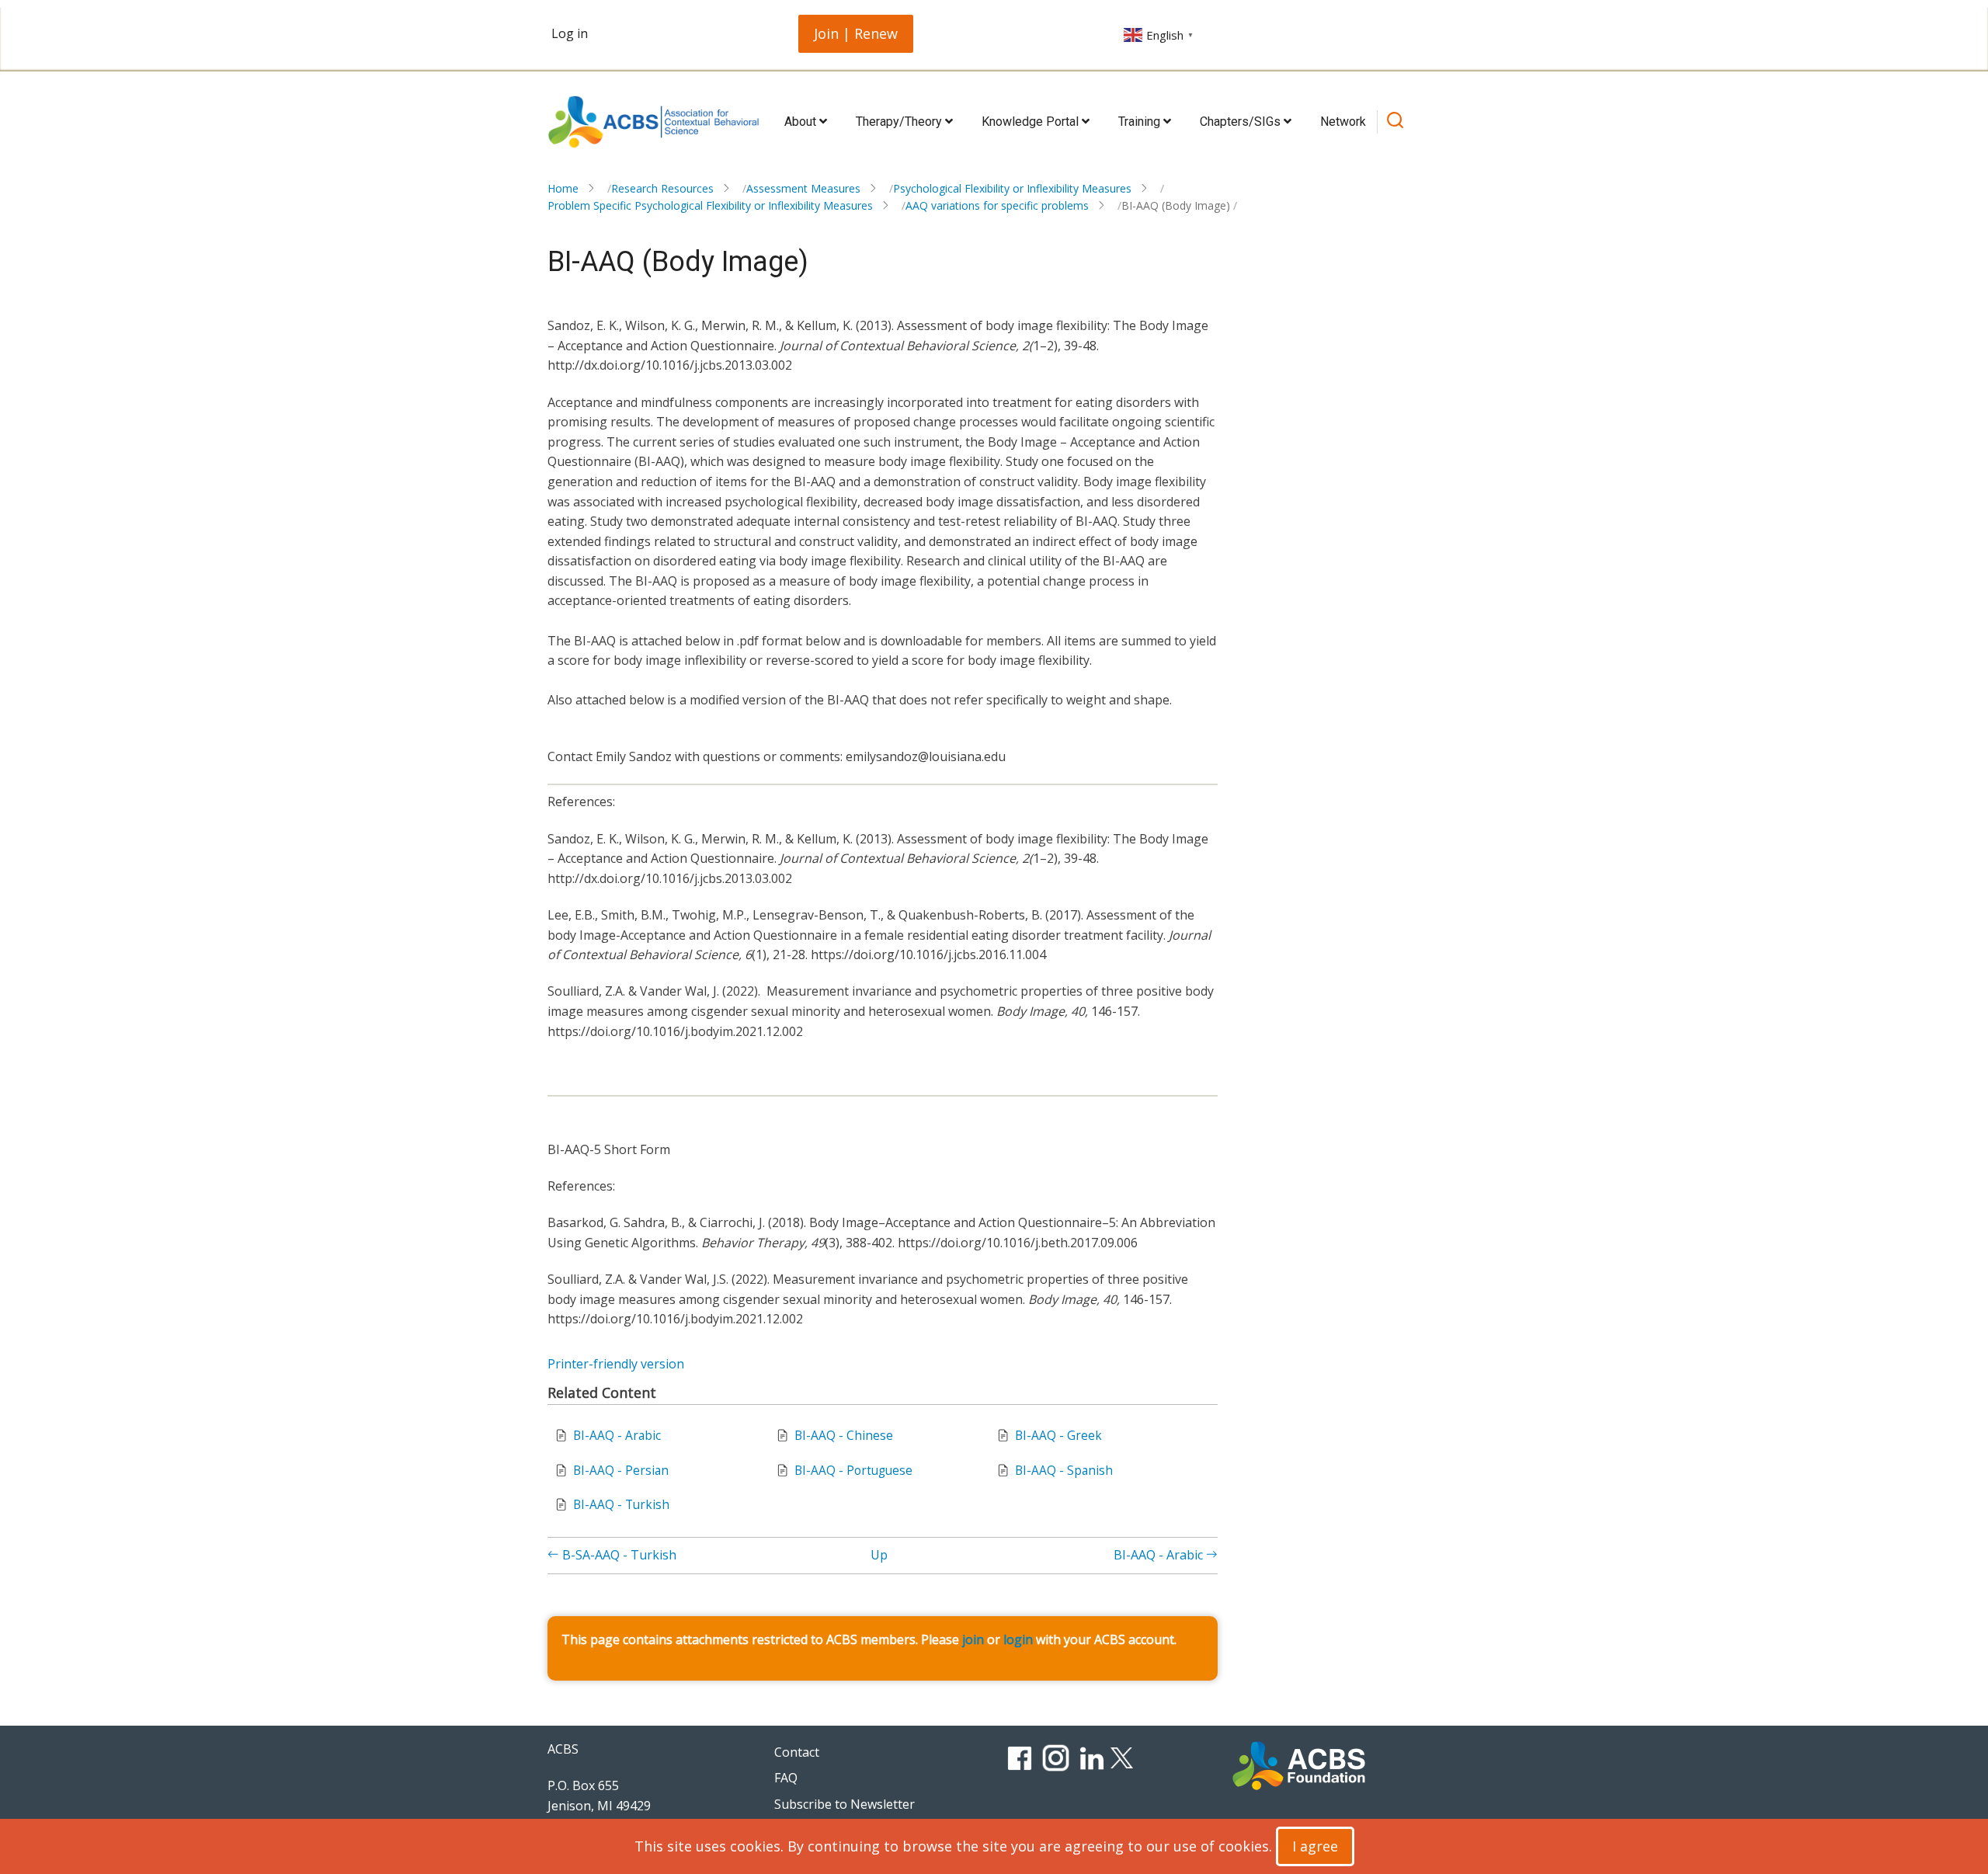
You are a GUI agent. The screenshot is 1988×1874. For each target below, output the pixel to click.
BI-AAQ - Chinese (844, 1436)
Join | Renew (856, 33)
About (802, 122)
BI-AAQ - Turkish (621, 1505)
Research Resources (662, 188)
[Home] (653, 122)
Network (1343, 122)
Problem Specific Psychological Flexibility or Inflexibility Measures (710, 205)
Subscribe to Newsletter (845, 1804)
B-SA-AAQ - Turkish (618, 1555)
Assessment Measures (803, 188)
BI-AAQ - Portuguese (853, 1471)
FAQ (786, 1778)
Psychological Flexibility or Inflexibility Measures (1012, 188)
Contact (797, 1752)
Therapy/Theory (900, 122)
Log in (570, 33)
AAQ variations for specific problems (997, 205)
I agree (1315, 1846)
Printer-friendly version (616, 1364)
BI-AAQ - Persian (621, 1471)
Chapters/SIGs (1242, 122)
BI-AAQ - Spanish (1064, 1471)
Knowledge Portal (1032, 122)
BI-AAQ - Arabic (617, 1436)
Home (563, 188)
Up (879, 1555)
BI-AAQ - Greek (1058, 1436)
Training (1141, 122)
